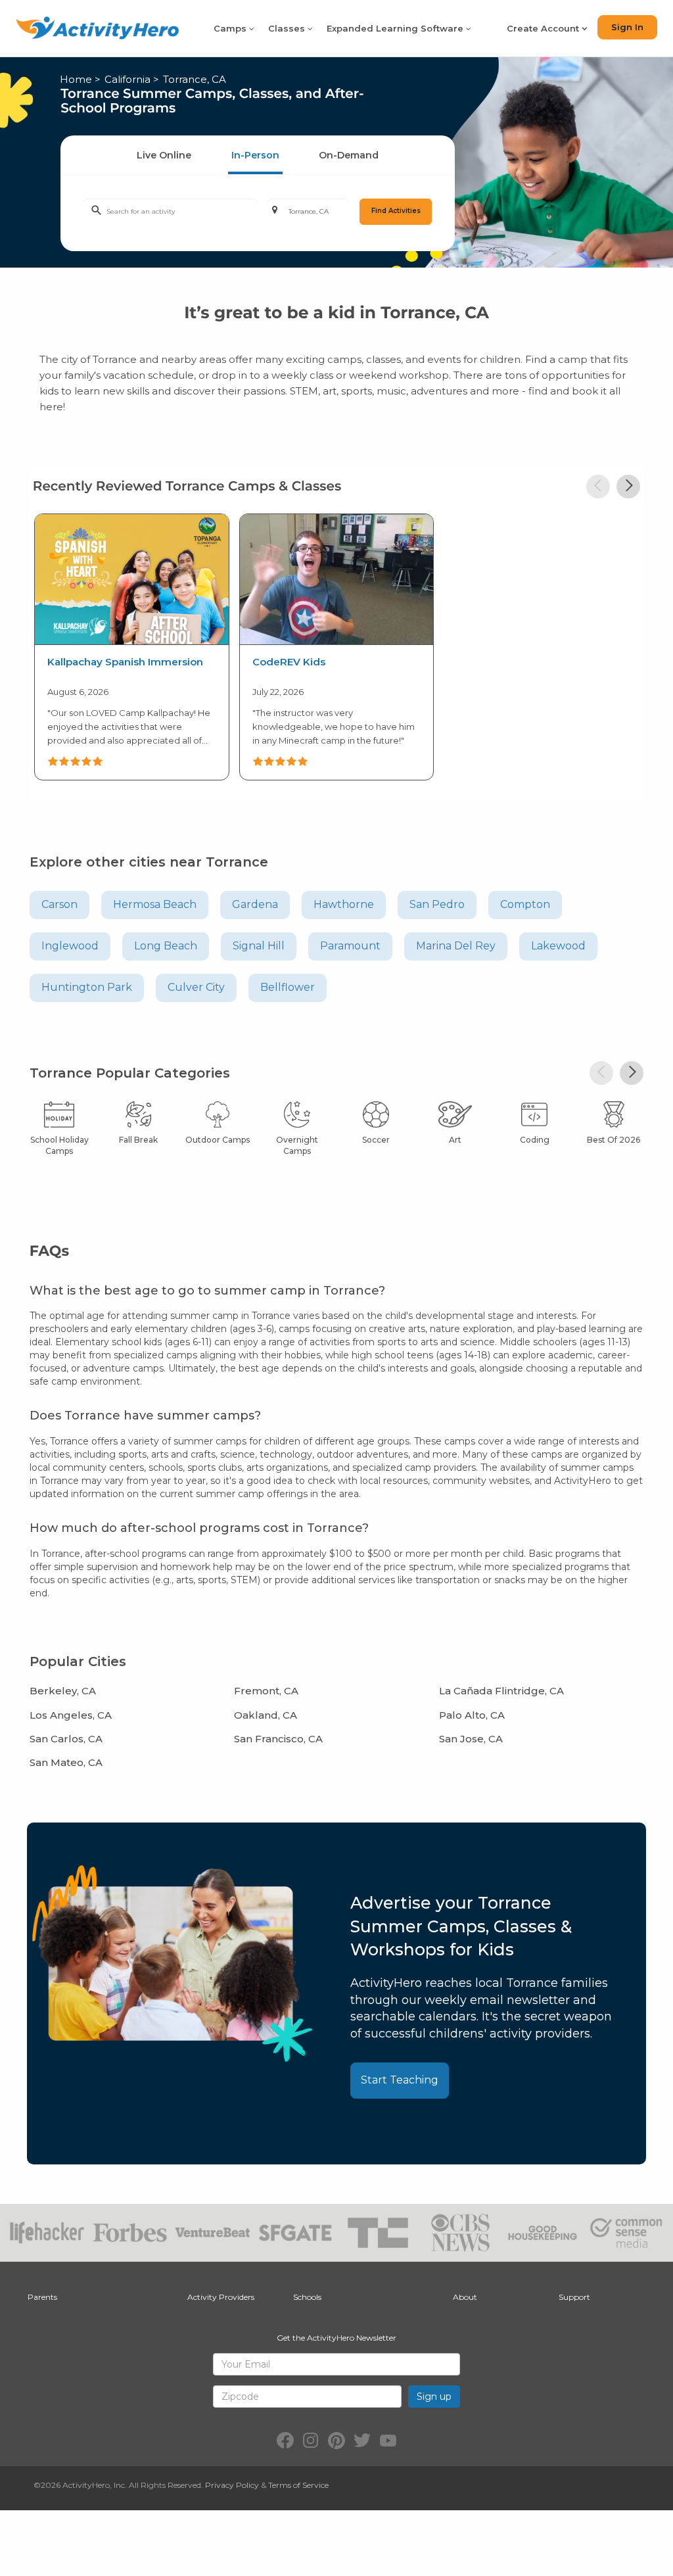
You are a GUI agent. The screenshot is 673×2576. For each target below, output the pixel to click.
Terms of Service (298, 2485)
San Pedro (437, 904)
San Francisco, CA (278, 1739)
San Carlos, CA (66, 1739)
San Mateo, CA (66, 1762)
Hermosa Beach (155, 904)
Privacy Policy (232, 2485)
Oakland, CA (266, 1715)
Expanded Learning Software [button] (396, 28)
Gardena (255, 904)
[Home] (97, 28)
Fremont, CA (266, 1691)
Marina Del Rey (456, 946)
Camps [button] (231, 28)
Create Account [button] (544, 28)
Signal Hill (259, 946)
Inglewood (70, 946)
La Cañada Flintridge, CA (501, 1691)
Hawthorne (344, 904)
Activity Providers (221, 2297)
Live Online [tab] (164, 155)
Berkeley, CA (63, 1691)
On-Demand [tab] (349, 155)
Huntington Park (87, 987)
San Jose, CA (471, 1739)
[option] (132, 645)
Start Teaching (400, 2080)
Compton (525, 904)
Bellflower (288, 987)
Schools (307, 2297)
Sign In (627, 27)
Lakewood (558, 946)
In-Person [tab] (255, 155)
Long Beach (166, 946)
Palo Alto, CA (472, 1715)
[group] (131, 647)
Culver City (196, 987)
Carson (59, 904)
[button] (598, 487)
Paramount (350, 946)
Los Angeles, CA (71, 1715)
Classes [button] (288, 28)
